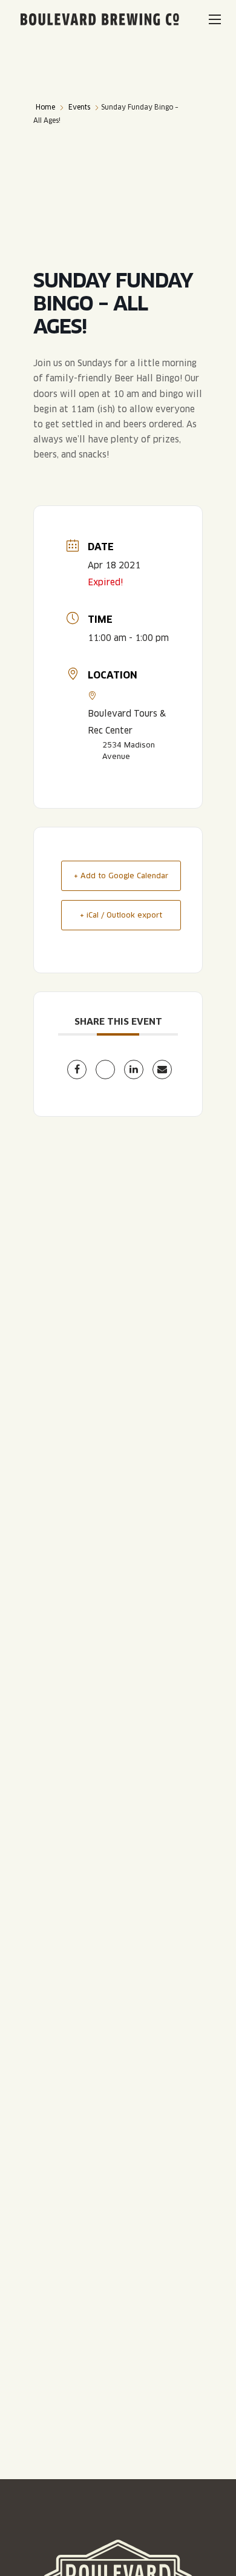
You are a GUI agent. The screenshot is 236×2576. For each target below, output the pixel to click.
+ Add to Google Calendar (121, 876)
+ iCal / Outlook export (121, 915)
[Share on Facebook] (77, 1069)
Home (45, 107)
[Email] (162, 1069)
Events (79, 107)
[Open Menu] (215, 19)
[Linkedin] (134, 1069)
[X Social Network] (105, 1069)
